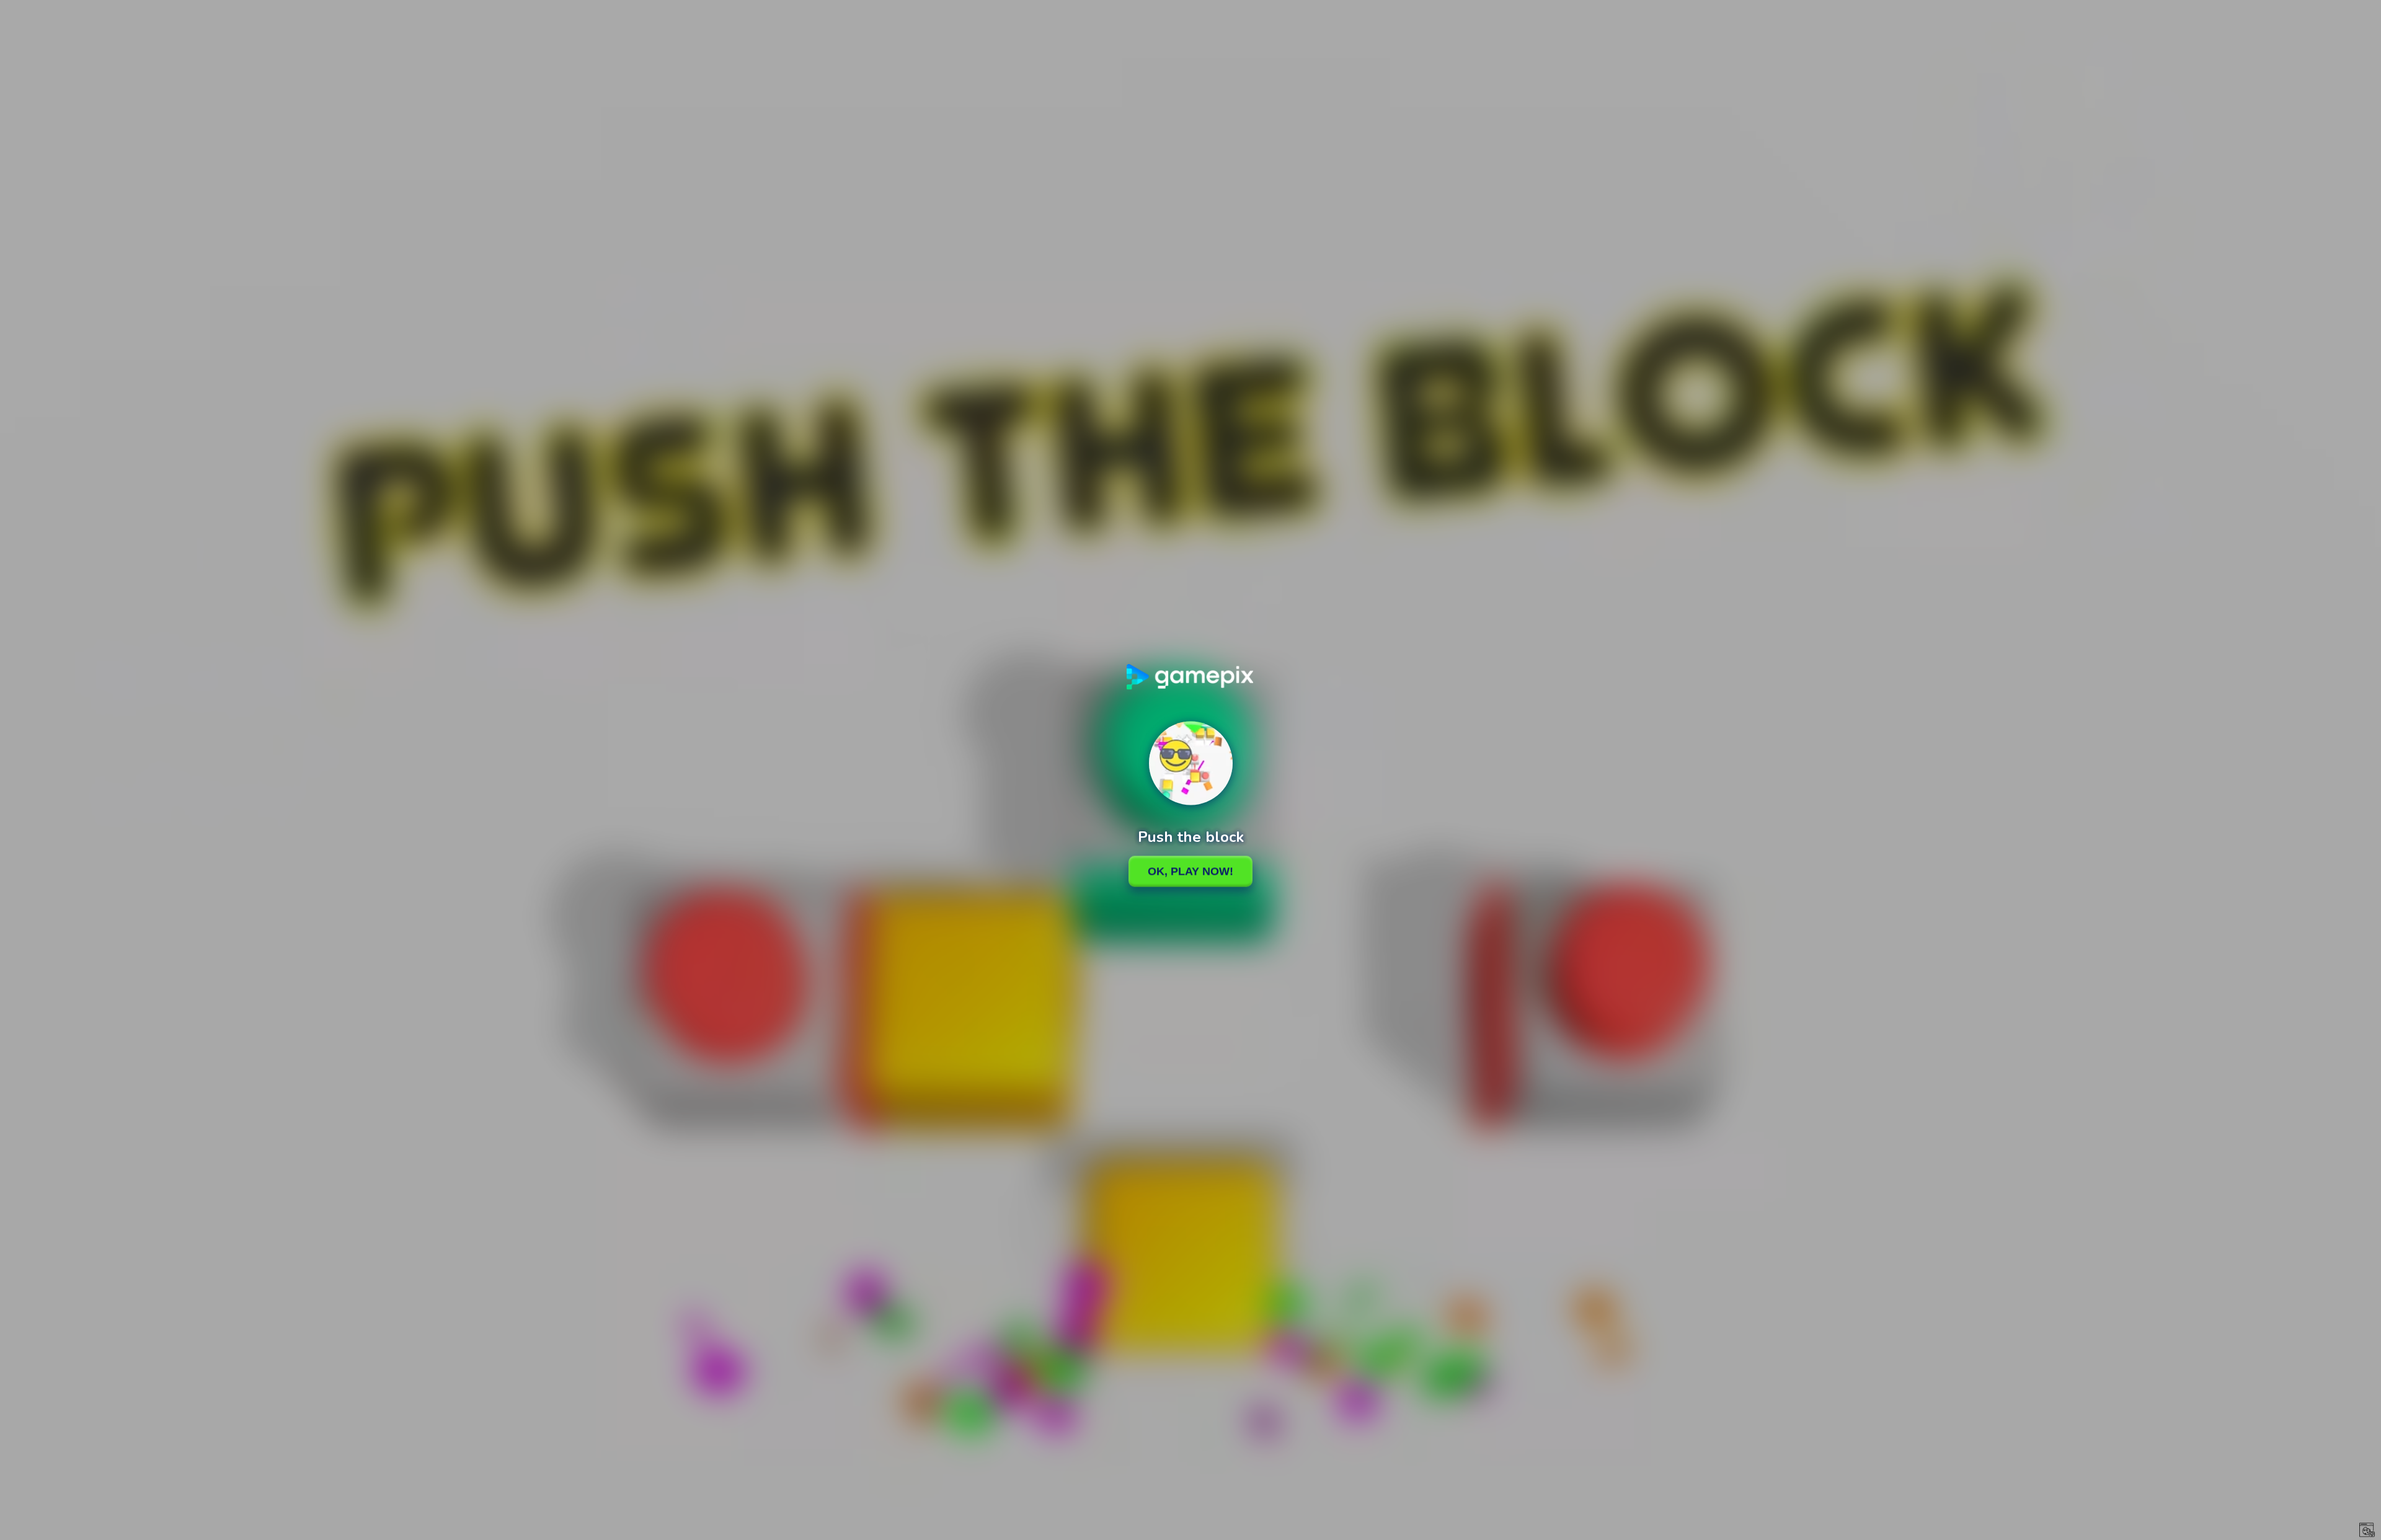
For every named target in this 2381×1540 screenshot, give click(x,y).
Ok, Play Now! (1190, 871)
